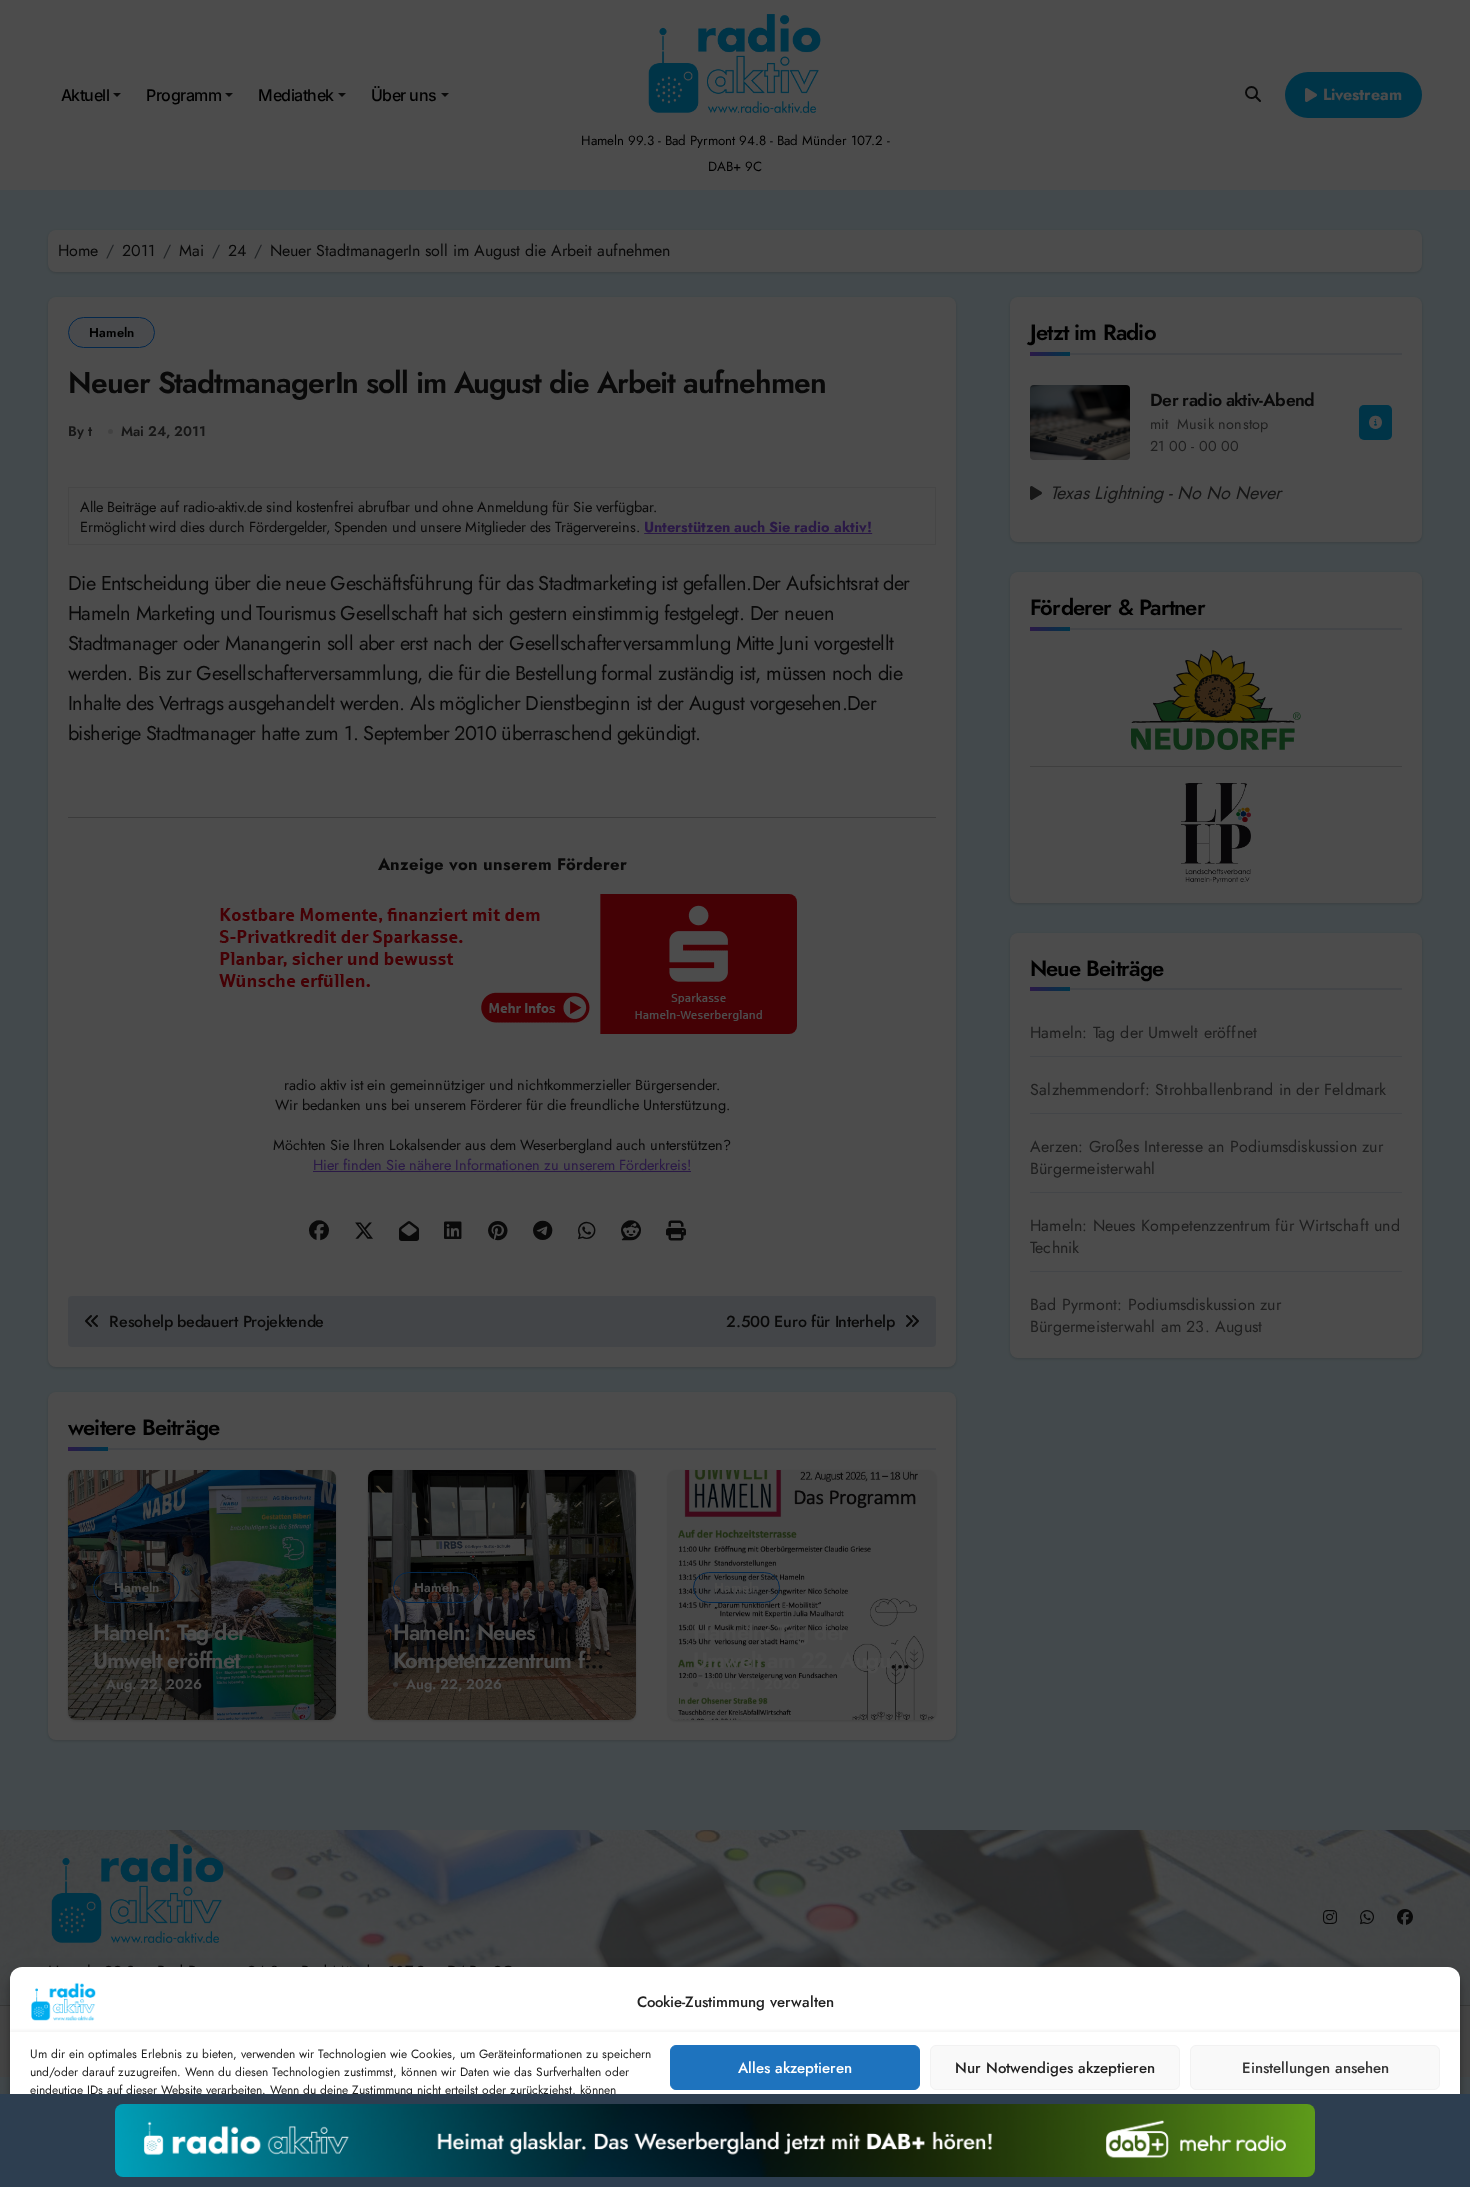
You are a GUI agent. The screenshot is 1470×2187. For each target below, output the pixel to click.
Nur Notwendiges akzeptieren (1055, 2068)
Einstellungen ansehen (1315, 2068)
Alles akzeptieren (795, 2068)
